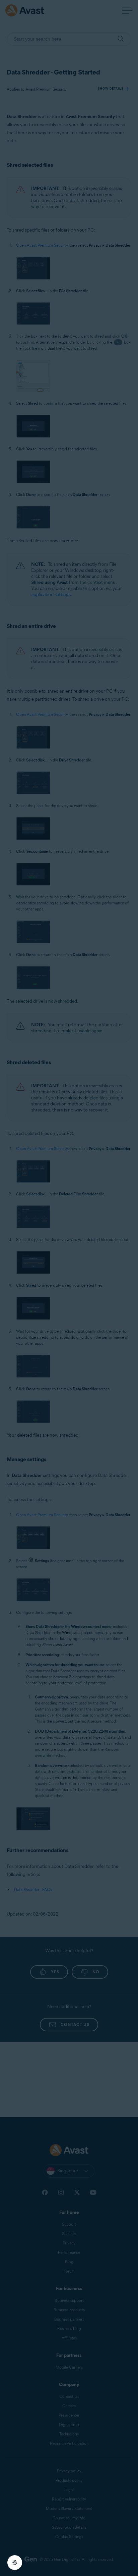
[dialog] (69, 1288)
